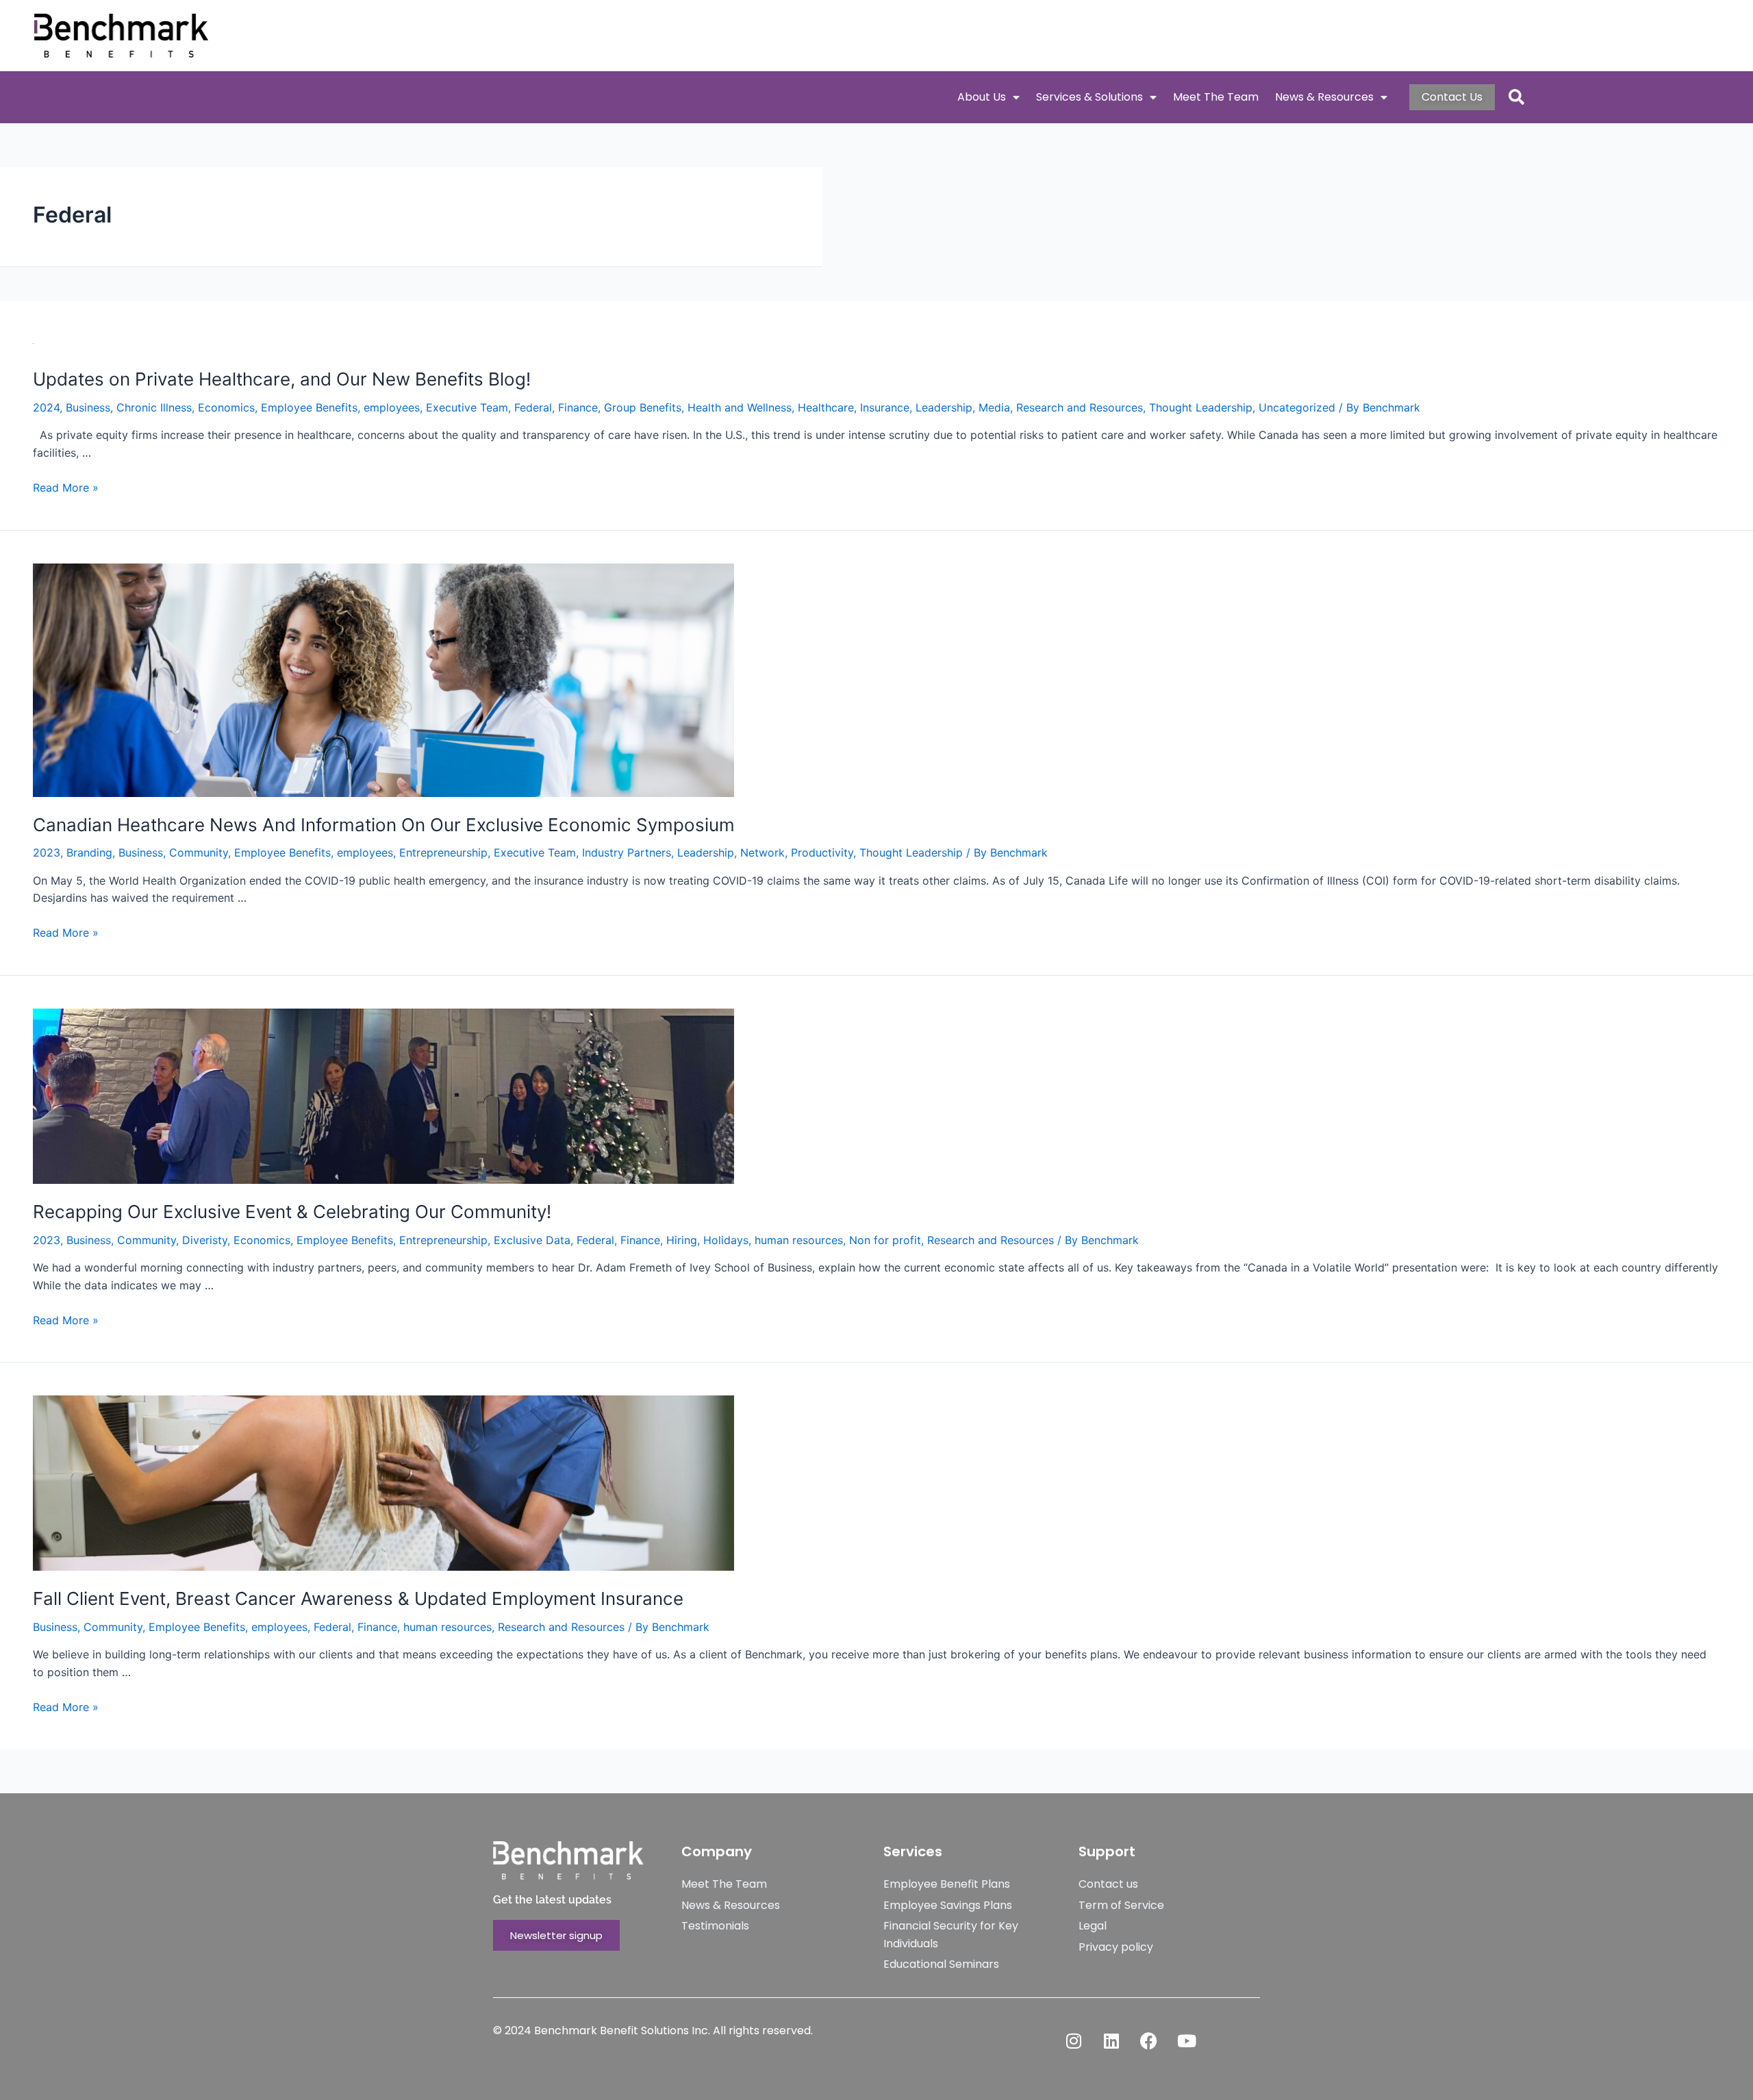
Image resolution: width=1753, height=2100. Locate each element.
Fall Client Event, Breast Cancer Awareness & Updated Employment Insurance (358, 1598)
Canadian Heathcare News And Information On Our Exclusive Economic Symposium (384, 825)
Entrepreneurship (443, 852)
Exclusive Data (532, 1240)
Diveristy (205, 1240)
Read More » (66, 488)
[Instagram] (1074, 2040)
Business (88, 407)
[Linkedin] (1111, 2040)
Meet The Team (1216, 97)
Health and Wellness (740, 407)
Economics (226, 407)
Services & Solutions (1089, 97)
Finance (578, 407)
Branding (89, 852)
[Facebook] (1149, 2040)
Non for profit (885, 1240)
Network (762, 852)
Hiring (682, 1240)
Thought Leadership (1201, 407)
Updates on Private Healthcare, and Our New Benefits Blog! (282, 379)
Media (994, 407)
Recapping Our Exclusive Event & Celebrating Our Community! (292, 1212)
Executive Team (467, 407)
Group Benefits (643, 407)
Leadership (944, 407)
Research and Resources (1080, 407)
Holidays (726, 1240)
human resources (799, 1240)
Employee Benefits (309, 407)
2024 (46, 407)
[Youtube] (1187, 2040)
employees (392, 407)
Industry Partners (627, 852)
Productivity (822, 852)
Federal (533, 407)
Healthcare (826, 407)
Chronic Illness (154, 407)
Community (199, 852)
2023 (47, 852)
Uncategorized (1297, 407)
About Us (982, 97)
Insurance (885, 407)
